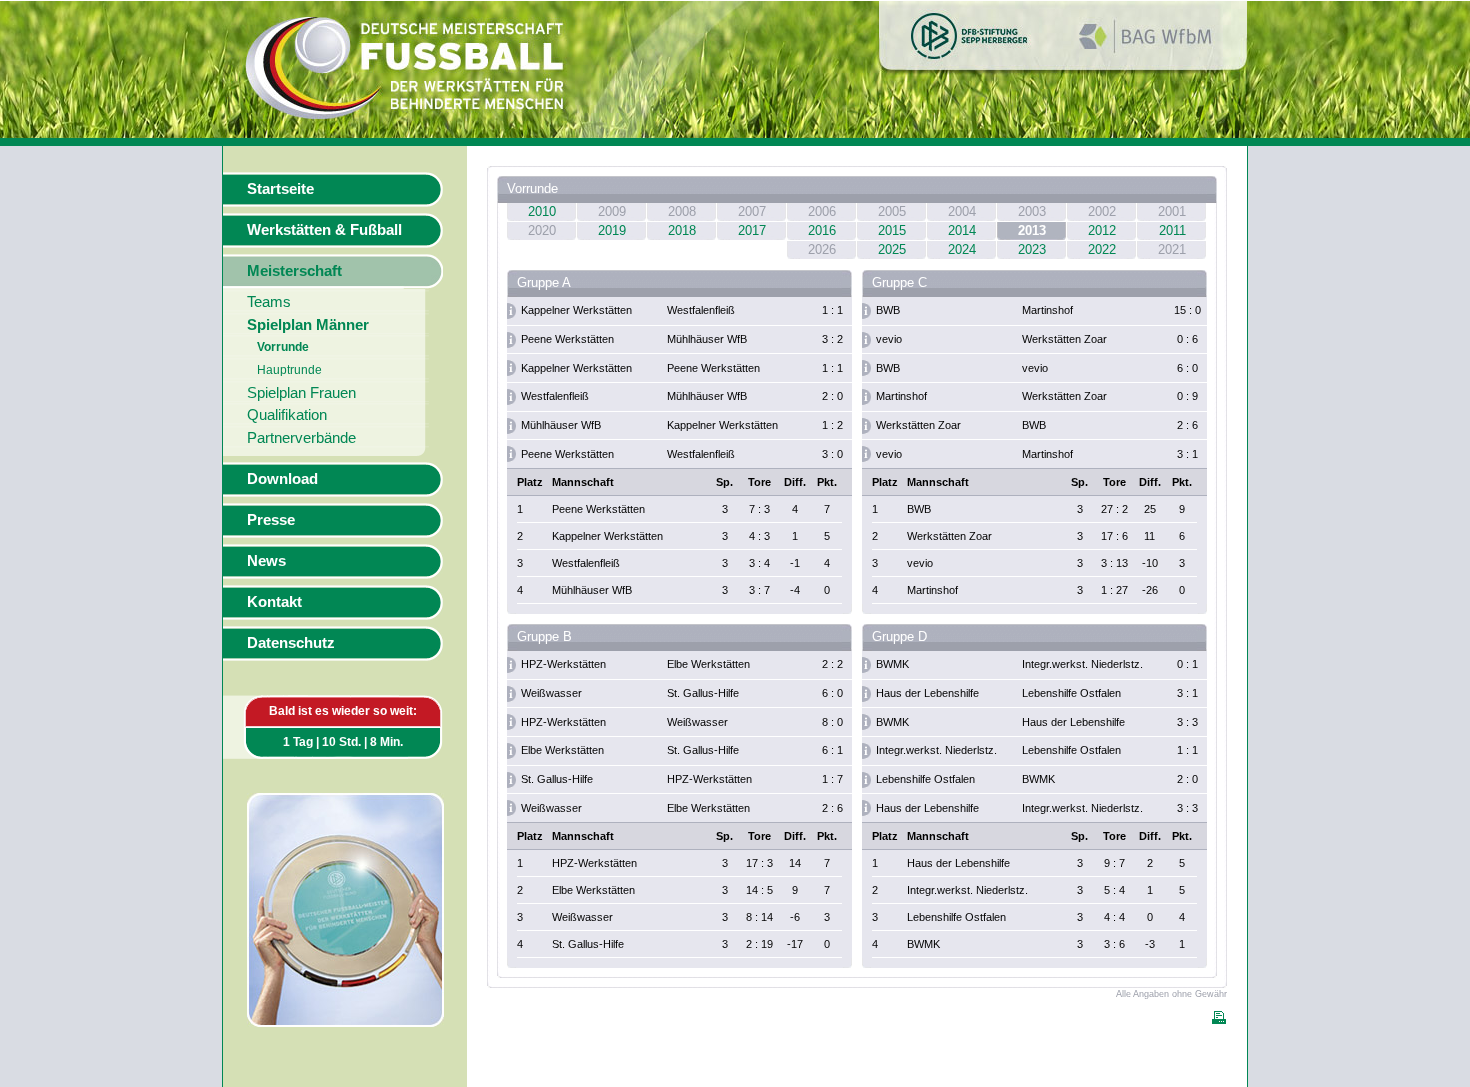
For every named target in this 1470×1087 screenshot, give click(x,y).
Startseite (280, 189)
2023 (1032, 249)
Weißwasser (551, 693)
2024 (962, 249)
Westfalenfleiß (701, 310)
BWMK (892, 664)
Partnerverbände (301, 438)
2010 (542, 211)
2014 (962, 230)
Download (282, 479)
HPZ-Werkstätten (563, 664)
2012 (1102, 230)
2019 (612, 230)
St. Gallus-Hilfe (703, 693)
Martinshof (1047, 310)
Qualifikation (287, 415)
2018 (682, 230)
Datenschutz (291, 643)
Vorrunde (283, 347)
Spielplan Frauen (301, 393)
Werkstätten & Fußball (324, 230)
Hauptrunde (289, 370)
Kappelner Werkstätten (576, 310)
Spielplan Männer (308, 325)
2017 (752, 230)
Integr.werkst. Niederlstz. (1082, 664)
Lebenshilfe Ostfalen (1071, 693)
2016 (822, 230)
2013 (1032, 230)
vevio (889, 339)
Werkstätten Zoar (1064, 339)
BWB (888, 310)
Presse (271, 520)
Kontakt (274, 602)
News (266, 561)
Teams (269, 302)
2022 (1102, 249)
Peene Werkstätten (567, 339)
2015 (892, 230)
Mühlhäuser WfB (707, 339)
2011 (1172, 230)
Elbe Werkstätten (708, 664)
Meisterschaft (294, 271)
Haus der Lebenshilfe (927, 693)
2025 (892, 249)
